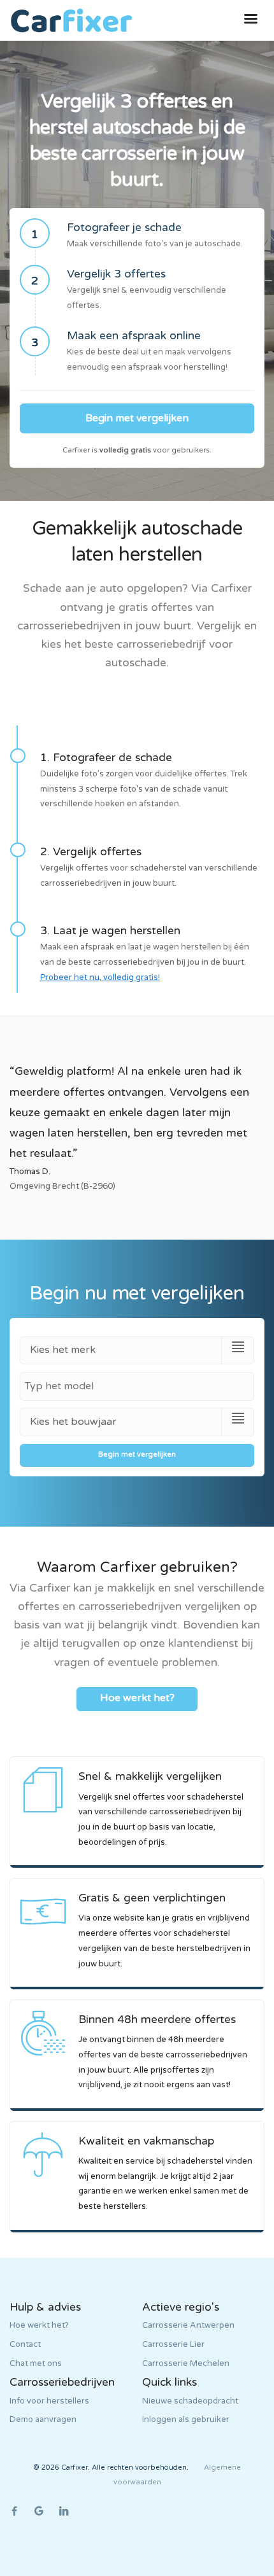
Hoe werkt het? (39, 2325)
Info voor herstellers (49, 2401)
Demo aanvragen (43, 2419)
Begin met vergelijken (137, 418)
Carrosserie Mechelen (186, 2363)
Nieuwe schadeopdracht (190, 2401)
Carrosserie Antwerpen (188, 2325)
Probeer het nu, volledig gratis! (100, 977)
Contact (25, 2344)
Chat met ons (36, 2363)
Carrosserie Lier (173, 2344)
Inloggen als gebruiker (186, 2419)
